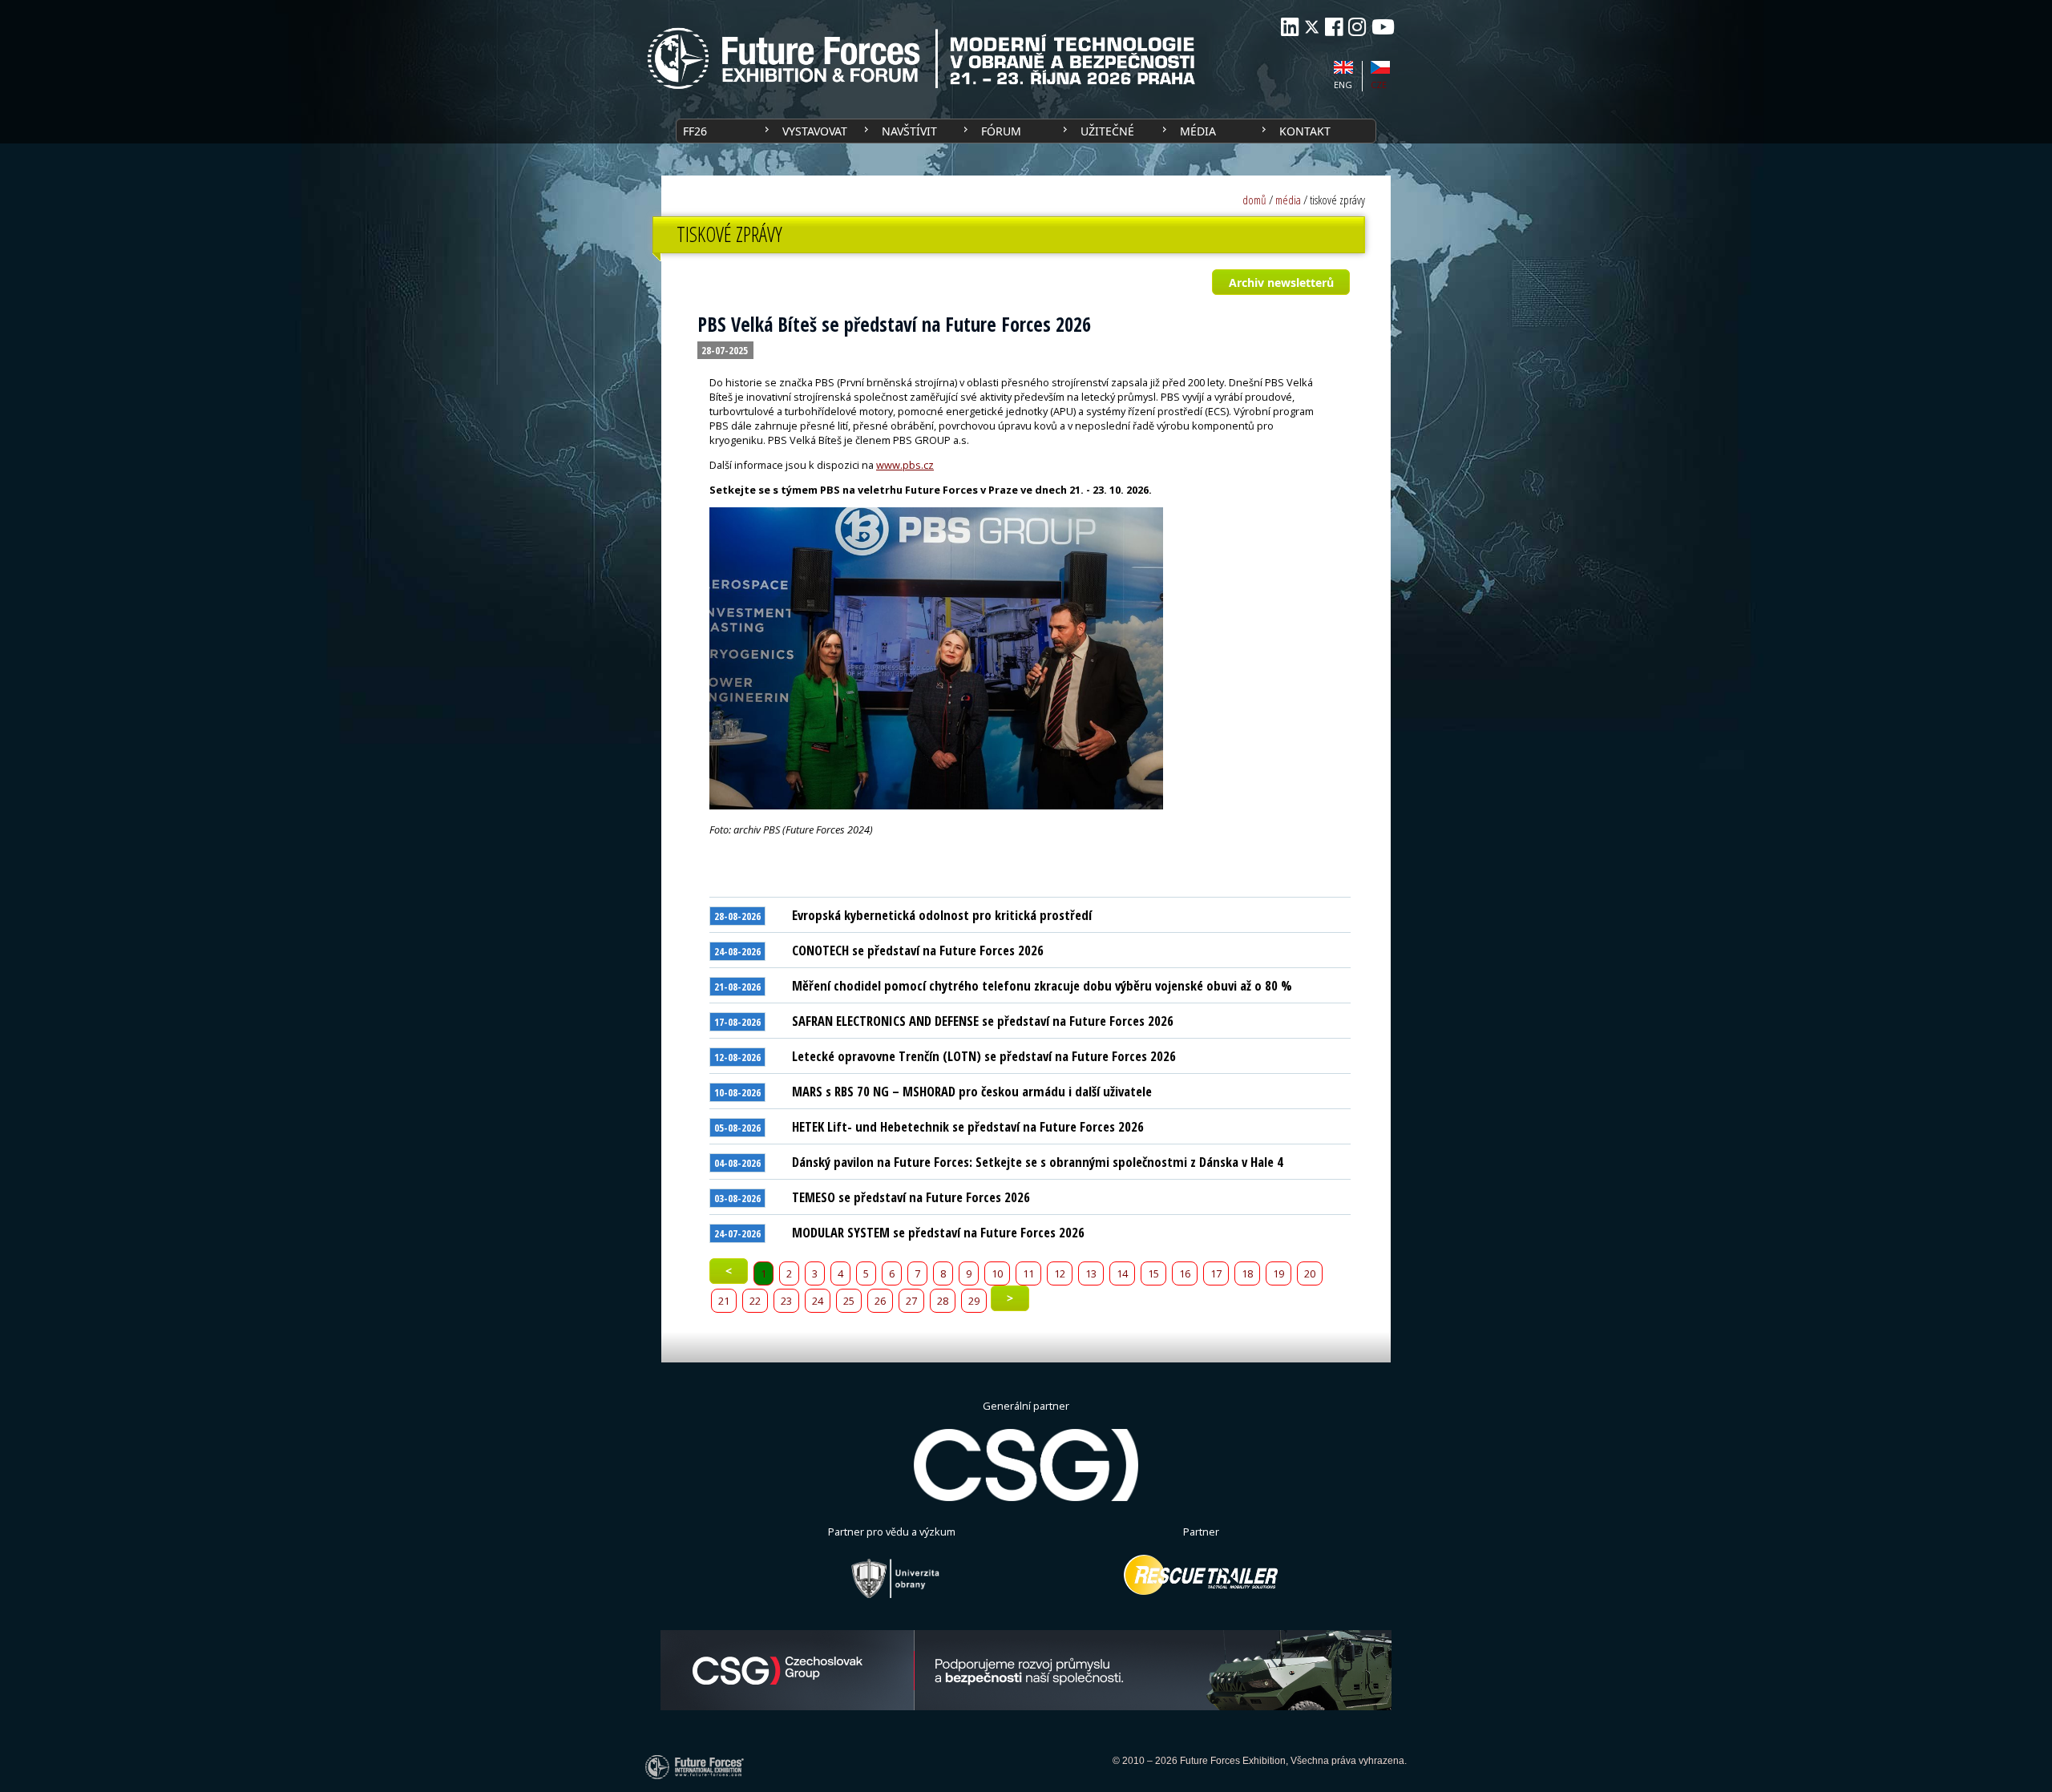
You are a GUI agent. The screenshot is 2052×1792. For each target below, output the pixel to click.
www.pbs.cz (905, 465)
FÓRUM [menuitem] (1001, 131)
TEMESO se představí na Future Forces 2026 (911, 1197)
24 (818, 1301)
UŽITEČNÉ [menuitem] (1107, 131)
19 (1278, 1273)
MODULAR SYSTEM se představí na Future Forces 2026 (938, 1232)
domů (1254, 200)
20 (1310, 1273)
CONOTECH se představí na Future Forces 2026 (918, 950)
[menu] (1026, 131)
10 (997, 1273)
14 (1122, 1273)
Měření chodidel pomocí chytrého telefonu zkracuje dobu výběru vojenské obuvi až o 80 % (1042, 985)
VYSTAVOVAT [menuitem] (815, 131)
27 (911, 1301)
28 (943, 1301)
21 (724, 1301)
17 (1216, 1273)
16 (1185, 1273)
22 (755, 1301)
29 (974, 1301)
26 (880, 1301)
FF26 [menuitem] (695, 131)
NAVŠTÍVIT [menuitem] (909, 131)
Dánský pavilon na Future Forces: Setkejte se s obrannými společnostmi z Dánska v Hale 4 (1038, 1162)
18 (1247, 1273)
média (1288, 200)
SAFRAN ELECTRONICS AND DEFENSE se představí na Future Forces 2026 (983, 1021)
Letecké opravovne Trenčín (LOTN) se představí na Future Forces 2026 (984, 1056)
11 (1028, 1273)
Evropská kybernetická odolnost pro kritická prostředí (942, 915)
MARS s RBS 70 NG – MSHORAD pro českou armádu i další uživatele (972, 1091)
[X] (1312, 27)
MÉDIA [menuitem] (1198, 131)
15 (1153, 1273)
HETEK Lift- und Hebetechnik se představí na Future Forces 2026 (968, 1126)
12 (1060, 1273)
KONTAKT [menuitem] (1305, 131)
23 (786, 1301)
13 (1091, 1273)
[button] (1280, 282)
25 (849, 1301)
